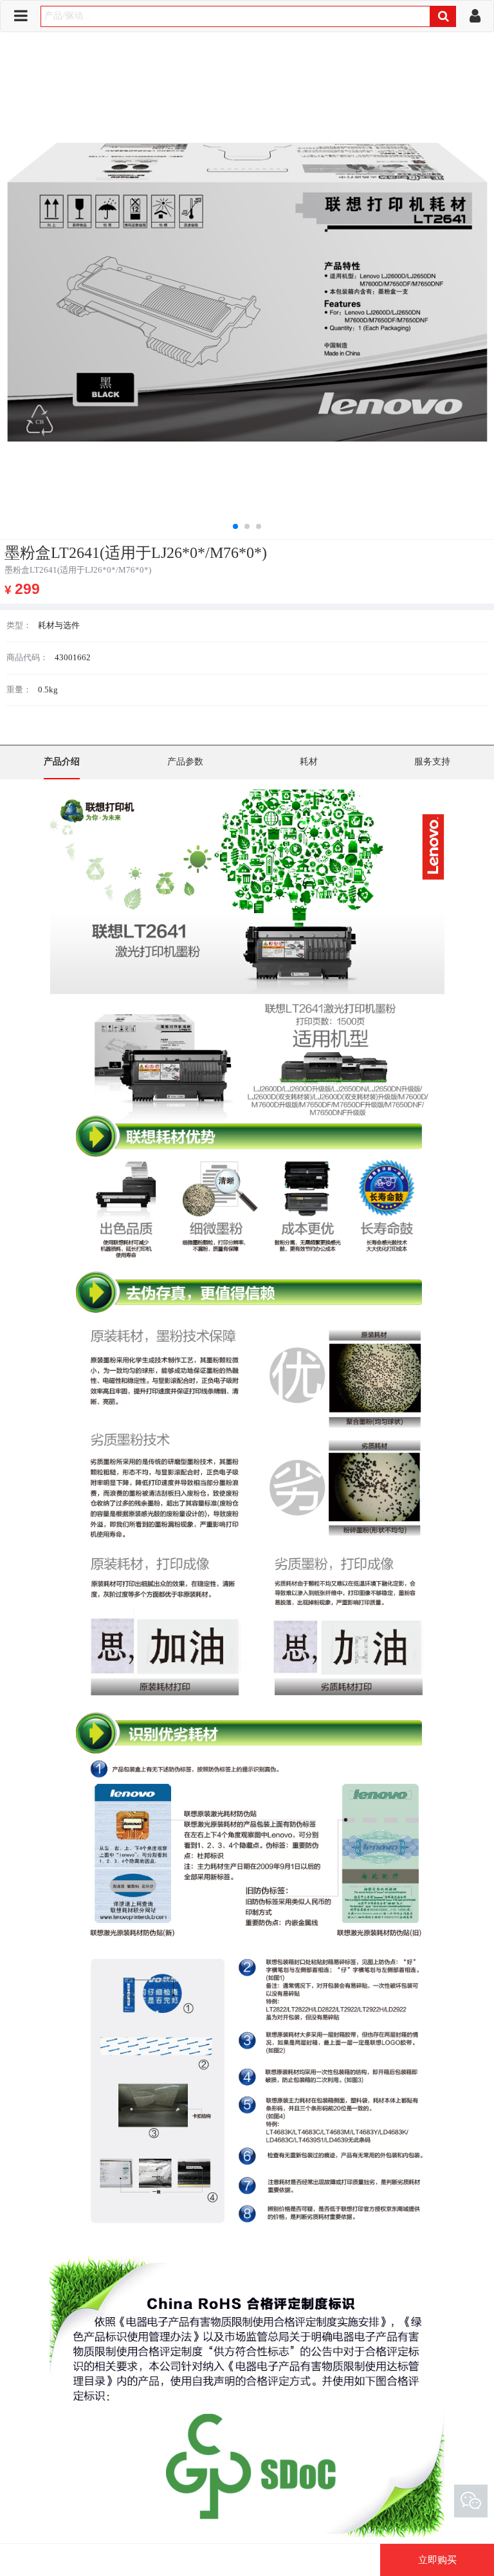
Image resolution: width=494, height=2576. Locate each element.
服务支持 (432, 762)
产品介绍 (62, 762)
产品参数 (185, 762)
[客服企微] (471, 2501)
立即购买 (437, 2560)
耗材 (309, 762)
